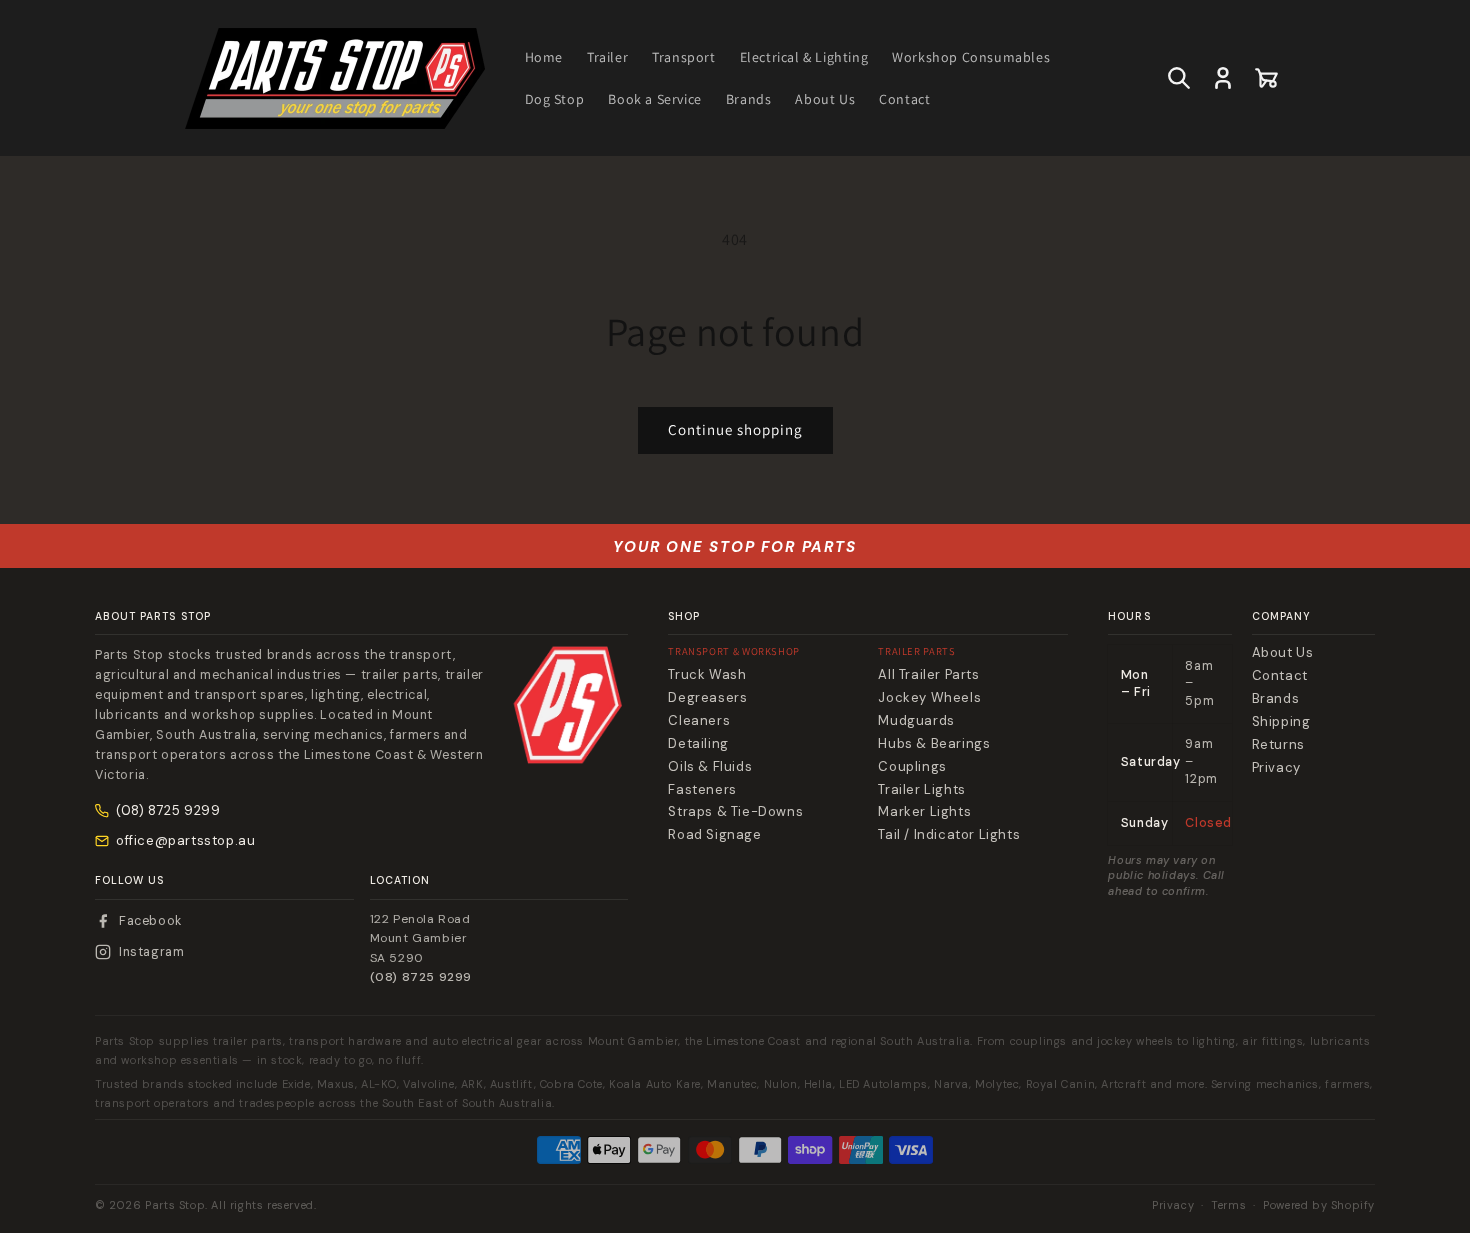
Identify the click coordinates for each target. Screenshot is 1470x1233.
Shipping (1281, 722)
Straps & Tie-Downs (735, 812)
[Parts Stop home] (568, 705)
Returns (1278, 745)
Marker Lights (924, 812)
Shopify (1353, 1205)
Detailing (698, 744)
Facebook (150, 921)
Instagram (151, 952)
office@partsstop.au (185, 840)
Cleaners (699, 721)
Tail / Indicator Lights (949, 835)
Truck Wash (707, 675)
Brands (1276, 699)
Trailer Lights (921, 790)
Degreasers (707, 698)
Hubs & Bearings (934, 744)
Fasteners (702, 790)
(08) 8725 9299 (168, 810)
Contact (1280, 676)
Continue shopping (735, 429)
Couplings (912, 767)
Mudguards (916, 721)
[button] (1179, 78)
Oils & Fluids (710, 767)
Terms (1228, 1205)
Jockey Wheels (929, 698)
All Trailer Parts (928, 675)
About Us (1283, 653)
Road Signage (714, 835)
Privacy (1276, 768)
